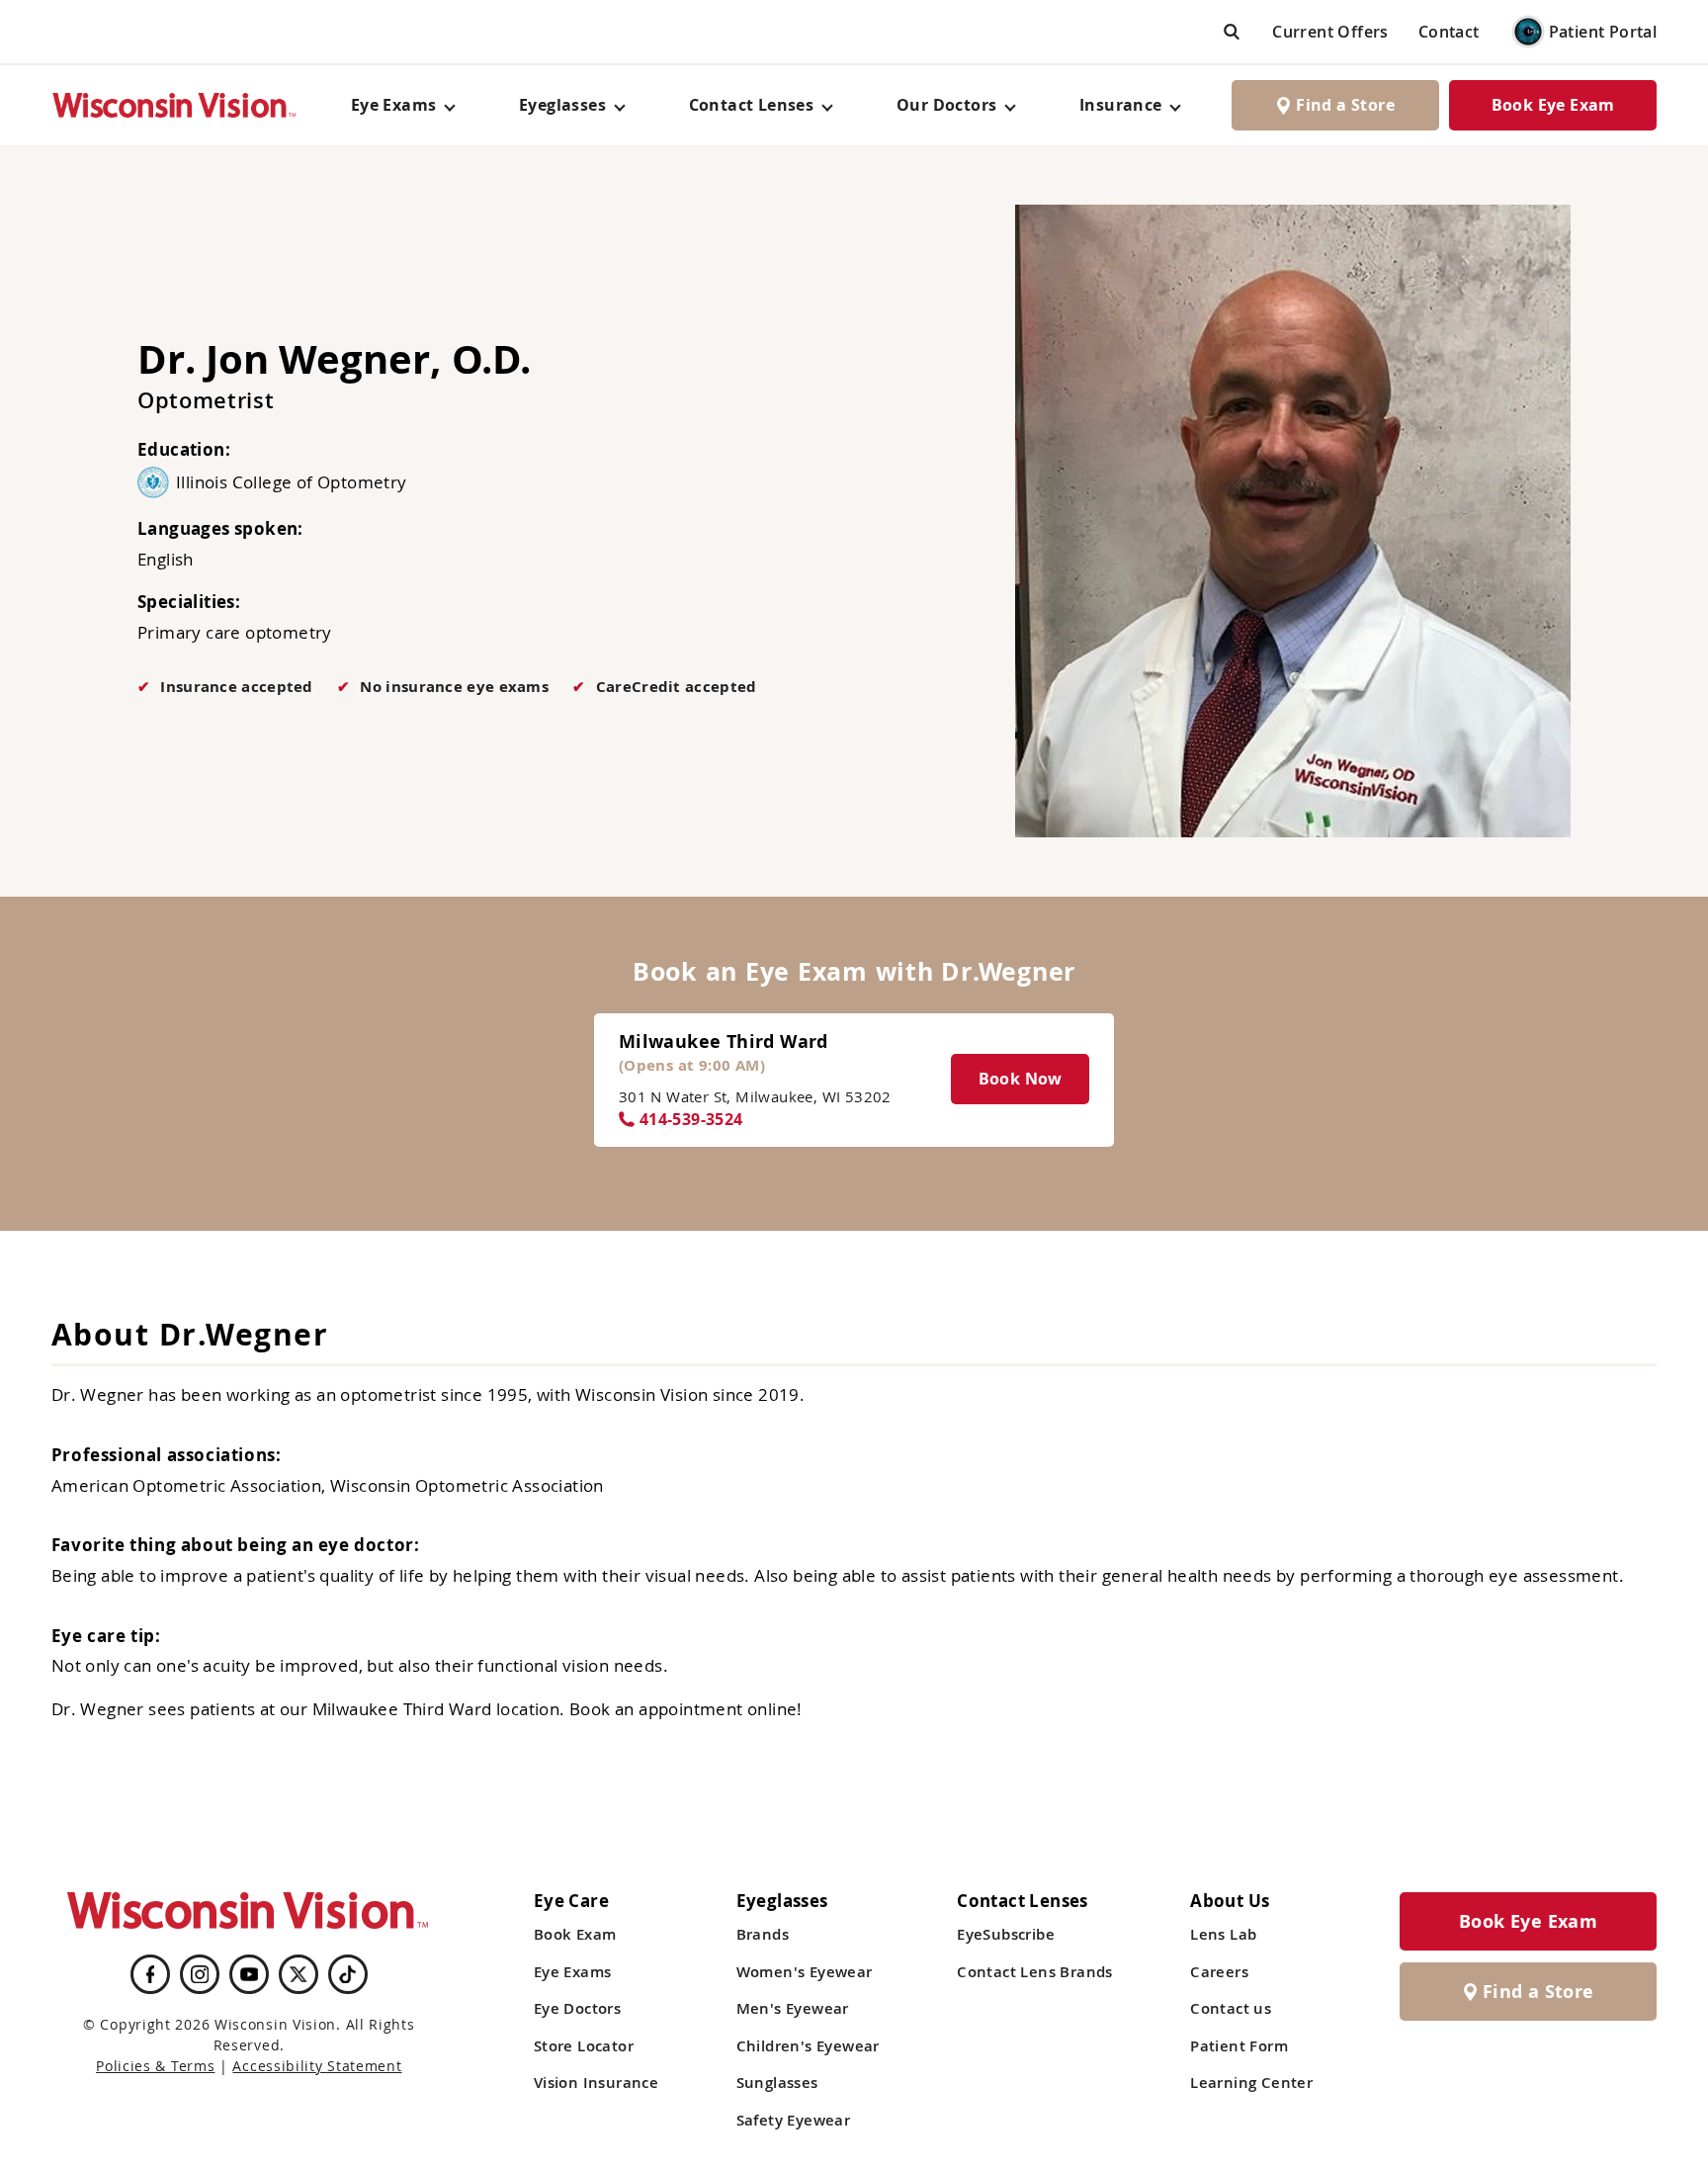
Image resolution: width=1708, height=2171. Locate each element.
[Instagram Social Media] (200, 1974)
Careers (1219, 1972)
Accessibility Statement (317, 2066)
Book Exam (575, 1934)
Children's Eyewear (808, 2046)
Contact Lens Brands (1035, 1972)
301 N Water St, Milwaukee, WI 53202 (755, 1097)
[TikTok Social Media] (347, 1974)
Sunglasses (777, 2083)
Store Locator (584, 2046)
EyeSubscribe (1006, 1934)
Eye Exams (573, 1972)
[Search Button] (1232, 31)
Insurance (1121, 105)
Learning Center (1251, 2083)
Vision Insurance (596, 2083)
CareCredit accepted (676, 687)
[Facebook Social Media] (150, 1974)
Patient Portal (1603, 32)
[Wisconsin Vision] (175, 105)
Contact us (1231, 2008)
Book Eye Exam (1553, 105)
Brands (763, 1934)
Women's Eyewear (805, 1972)
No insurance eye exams (454, 687)
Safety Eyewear (794, 2120)
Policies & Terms (155, 2066)
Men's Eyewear (793, 2008)
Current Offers (1330, 32)
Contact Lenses (752, 105)
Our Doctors (946, 105)
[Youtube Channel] (249, 1974)
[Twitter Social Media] (299, 1974)
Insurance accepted (236, 687)
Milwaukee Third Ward (724, 1042)
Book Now (1021, 1079)
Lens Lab (1223, 1934)
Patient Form (1239, 2046)
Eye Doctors (577, 2008)
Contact (1449, 32)
